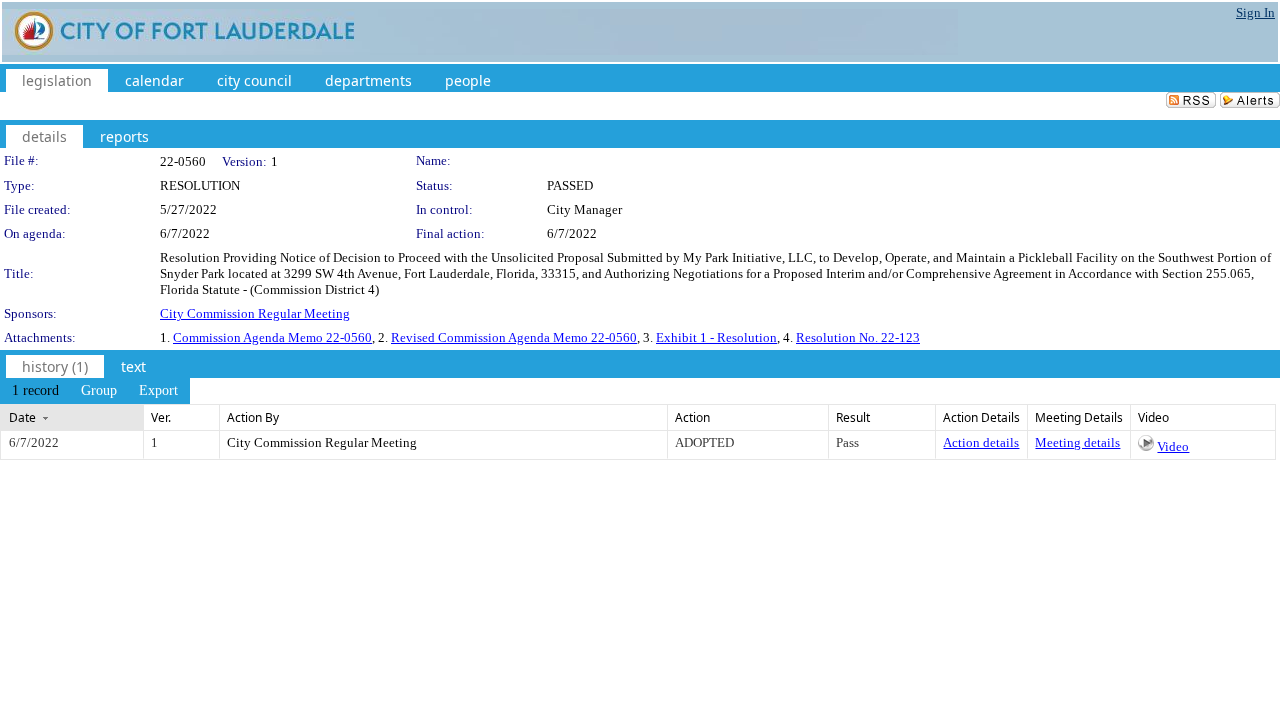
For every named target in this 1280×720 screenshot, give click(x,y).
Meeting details (1077, 442)
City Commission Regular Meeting (255, 313)
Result (853, 417)
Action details (981, 442)
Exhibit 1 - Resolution (716, 337)
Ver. (161, 417)
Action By (253, 417)
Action (692, 417)
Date (22, 417)
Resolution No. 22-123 (858, 337)
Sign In (1255, 12)
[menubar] (95, 391)
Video (1173, 446)
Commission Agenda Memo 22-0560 (272, 337)
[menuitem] (35, 391)
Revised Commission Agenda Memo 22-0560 (514, 337)
